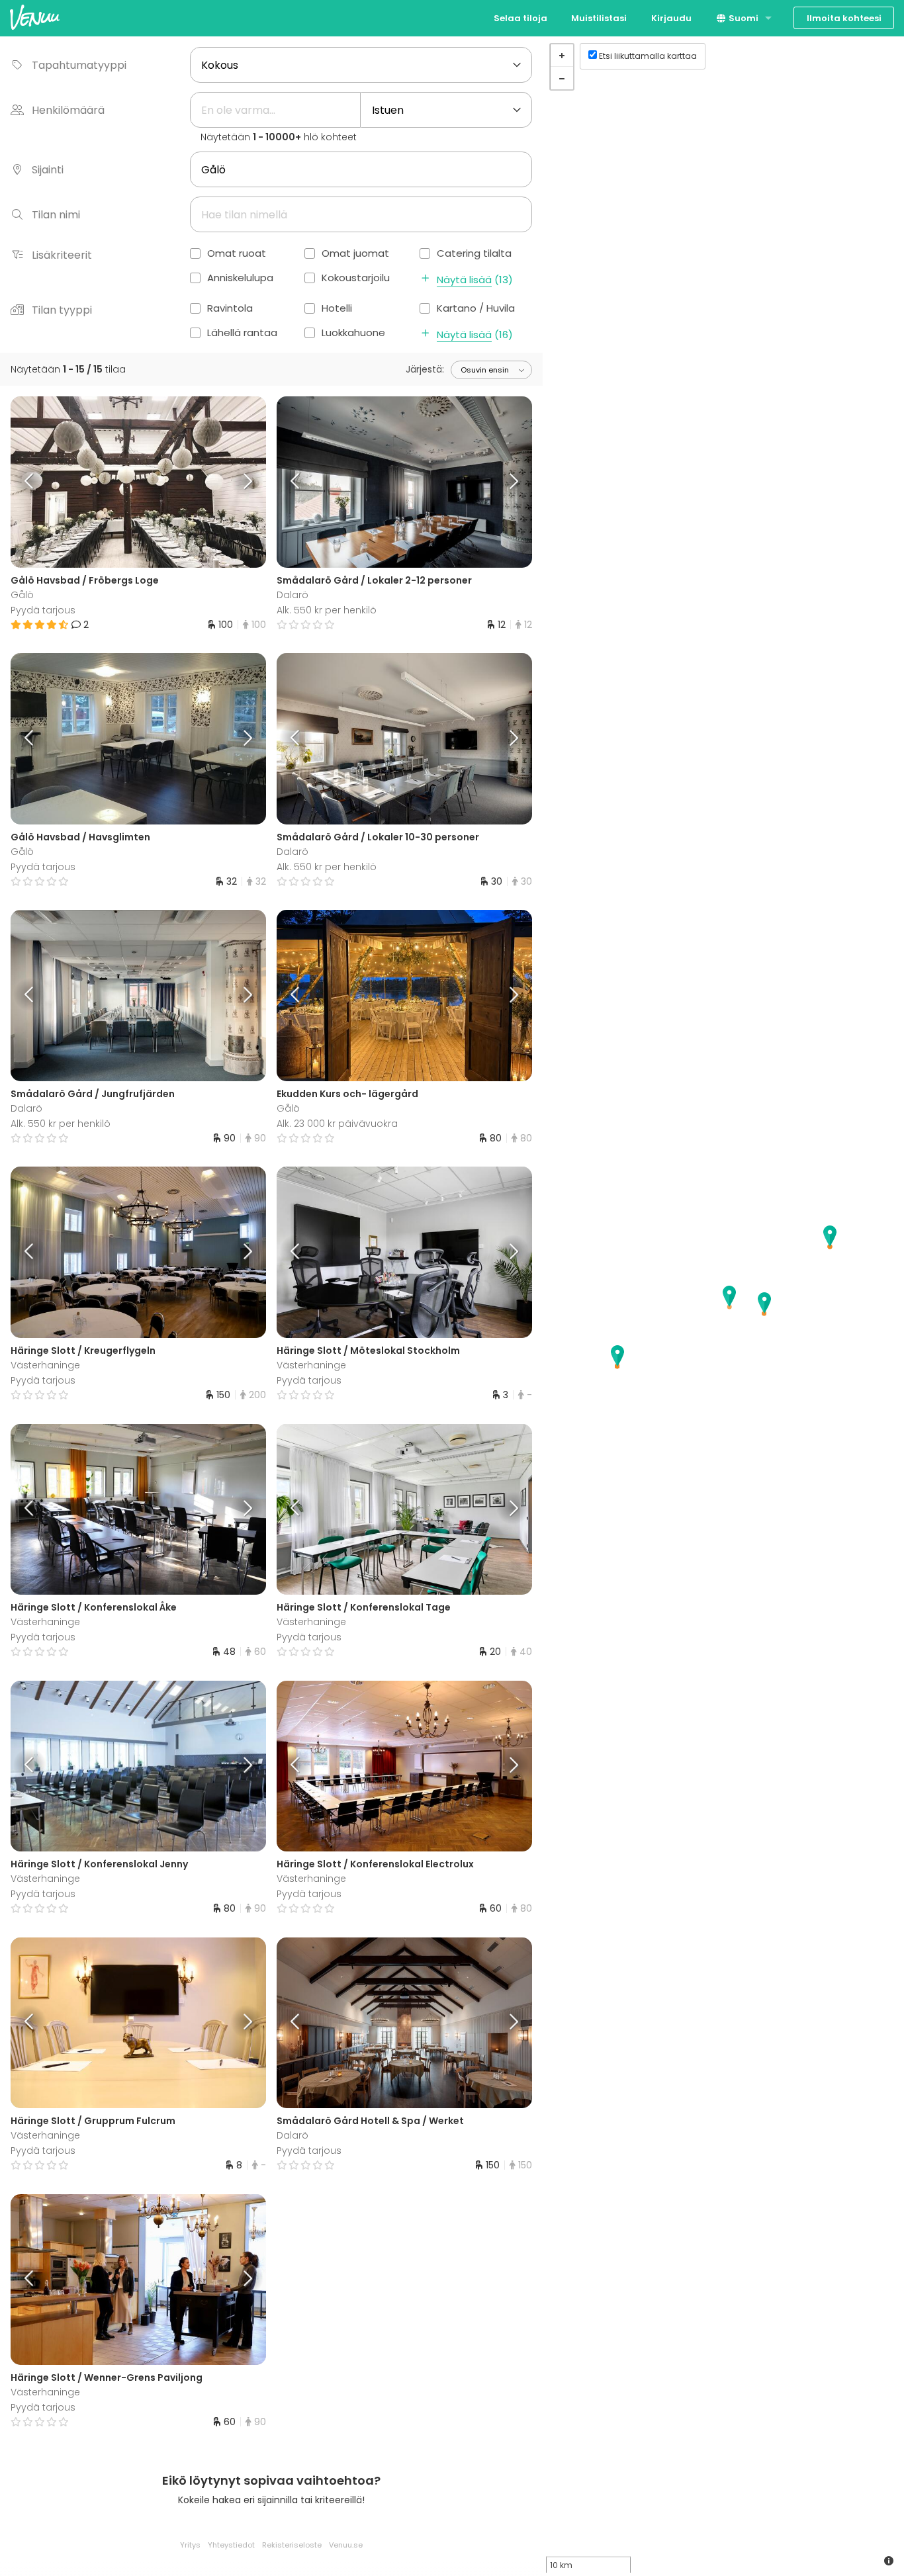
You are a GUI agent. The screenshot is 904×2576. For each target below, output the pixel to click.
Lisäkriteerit (62, 255)
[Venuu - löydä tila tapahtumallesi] (35, 17)
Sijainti (48, 170)
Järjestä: (425, 369)
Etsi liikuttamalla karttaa (648, 56)
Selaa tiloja (520, 18)
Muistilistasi (599, 18)
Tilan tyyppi (62, 310)
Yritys (190, 2545)
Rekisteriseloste (292, 2545)
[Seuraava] (234, 482)
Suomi (743, 18)
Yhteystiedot (231, 2545)
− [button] (562, 78)
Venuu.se (346, 2545)
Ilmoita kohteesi (844, 18)
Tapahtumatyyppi (79, 65)
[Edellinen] (42, 482)
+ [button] (562, 56)
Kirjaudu (671, 18)
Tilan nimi (56, 215)
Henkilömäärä (68, 110)
